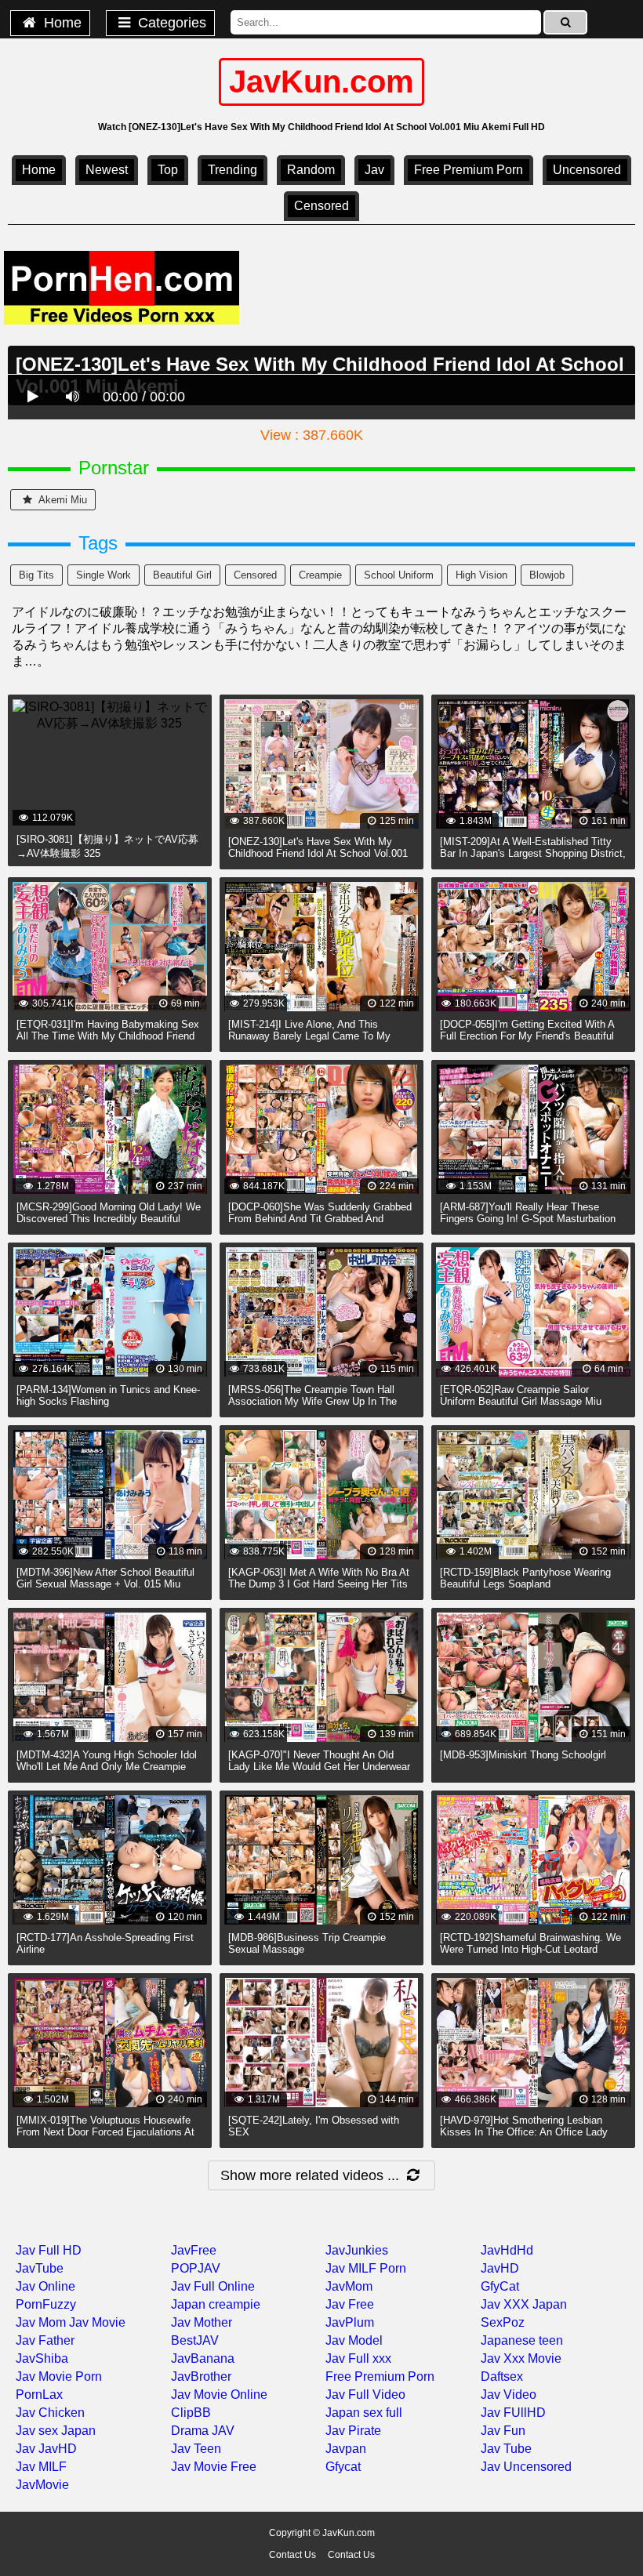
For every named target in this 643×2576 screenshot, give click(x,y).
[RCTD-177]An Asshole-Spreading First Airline (105, 1943)
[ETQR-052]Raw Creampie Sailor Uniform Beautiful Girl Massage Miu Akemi (521, 1401)
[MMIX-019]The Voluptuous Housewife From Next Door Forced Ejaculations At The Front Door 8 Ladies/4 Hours (105, 2132)
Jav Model (354, 2340)
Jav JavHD (46, 2449)
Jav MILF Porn (366, 2268)
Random (311, 170)
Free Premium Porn (469, 170)
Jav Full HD (49, 2250)
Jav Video (509, 2395)
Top (168, 170)
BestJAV (195, 2340)
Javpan (346, 2449)
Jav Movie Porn (59, 2376)
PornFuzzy (46, 2304)
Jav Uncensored (526, 2467)
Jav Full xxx (358, 2358)
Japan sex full (364, 2413)
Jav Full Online (213, 2286)
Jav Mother (202, 2322)
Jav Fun (503, 2431)
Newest (107, 170)
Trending (232, 170)
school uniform (399, 575)
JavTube (40, 2268)
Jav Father (45, 2340)
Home (61, 23)
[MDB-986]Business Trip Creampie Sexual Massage (307, 1943)
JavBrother (201, 2376)
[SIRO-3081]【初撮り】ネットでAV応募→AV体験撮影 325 (107, 846)
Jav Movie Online (219, 2395)
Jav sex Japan (56, 2431)
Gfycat (343, 2467)
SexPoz (503, 2322)
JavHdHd (507, 2250)
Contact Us (292, 2555)
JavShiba (42, 2358)
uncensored (587, 170)
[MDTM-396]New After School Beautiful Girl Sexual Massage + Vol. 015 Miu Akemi (105, 1584)
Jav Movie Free (214, 2467)
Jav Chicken (50, 2413)
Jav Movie (97, 2322)
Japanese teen (522, 2340)
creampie (320, 575)
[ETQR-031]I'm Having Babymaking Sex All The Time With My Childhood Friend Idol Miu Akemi (108, 1036)
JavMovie (42, 2485)
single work (104, 575)
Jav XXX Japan (524, 2304)
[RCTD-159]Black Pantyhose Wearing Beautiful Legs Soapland (525, 1578)
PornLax (39, 2395)
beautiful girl (182, 575)
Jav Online (45, 2286)
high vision (481, 575)
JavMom (349, 2286)
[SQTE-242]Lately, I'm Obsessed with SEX (314, 2126)
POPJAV (196, 2268)
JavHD (500, 2268)
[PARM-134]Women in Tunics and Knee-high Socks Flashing (108, 1395)
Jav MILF (41, 2467)
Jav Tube (506, 2449)
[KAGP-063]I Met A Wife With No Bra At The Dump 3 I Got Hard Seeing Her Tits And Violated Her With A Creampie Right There (319, 1590)
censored (321, 206)
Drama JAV (203, 2431)
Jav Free (350, 2304)
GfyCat (500, 2286)
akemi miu (62, 500)
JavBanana (203, 2358)
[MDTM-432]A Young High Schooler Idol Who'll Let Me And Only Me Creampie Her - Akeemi (107, 1767)
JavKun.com (321, 82)
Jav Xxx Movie (521, 2358)
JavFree (194, 2250)
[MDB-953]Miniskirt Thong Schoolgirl (523, 1755)
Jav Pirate (353, 2431)
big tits (36, 575)
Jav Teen (196, 2449)
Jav (374, 170)
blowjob (547, 575)
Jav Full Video (365, 2395)
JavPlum (350, 2322)
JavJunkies (357, 2250)
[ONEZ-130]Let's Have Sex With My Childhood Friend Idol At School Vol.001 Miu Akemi (318, 853)
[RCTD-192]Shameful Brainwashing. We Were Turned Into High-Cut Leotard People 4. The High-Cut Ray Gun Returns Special (530, 1955)
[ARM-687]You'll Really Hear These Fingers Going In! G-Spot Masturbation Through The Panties (528, 1219)
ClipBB (191, 2413)
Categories (170, 23)
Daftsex (502, 2376)
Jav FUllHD (513, 2413)
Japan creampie (216, 2304)
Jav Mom (41, 2322)
